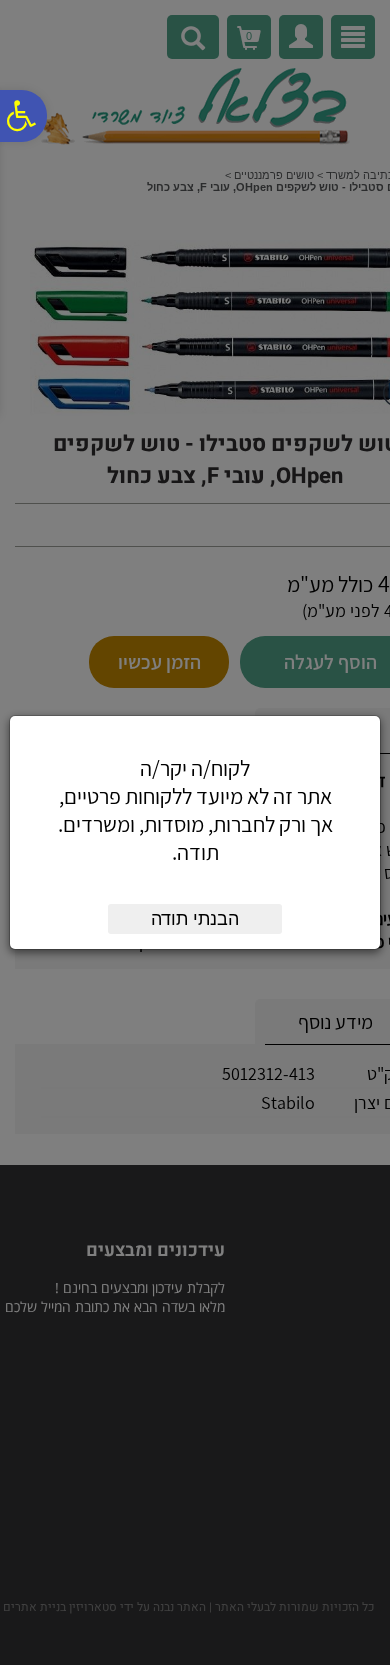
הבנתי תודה (195, 919)
